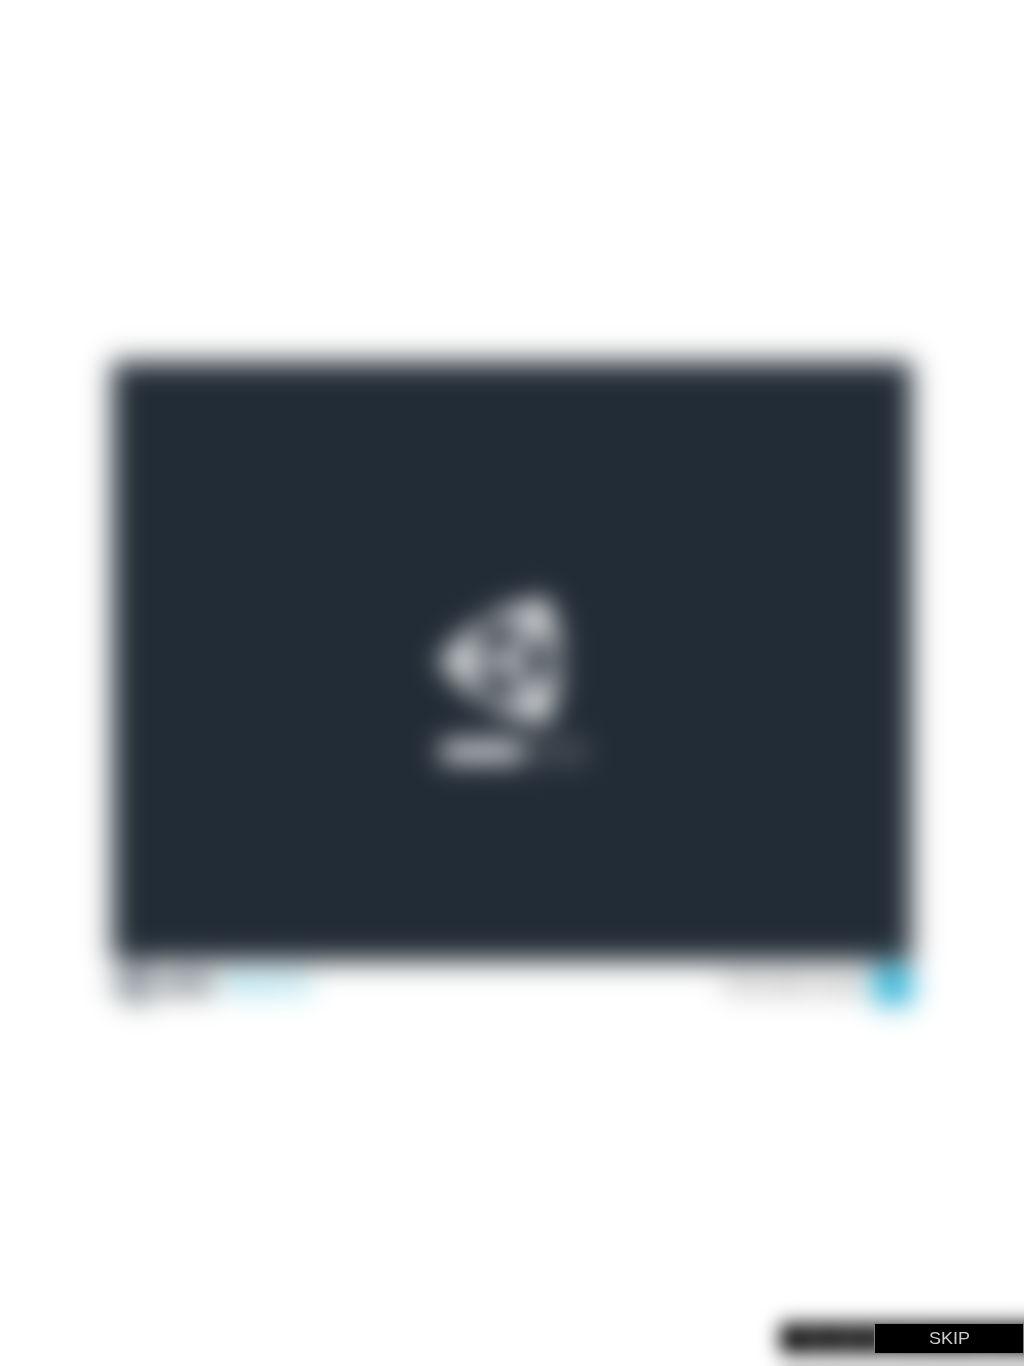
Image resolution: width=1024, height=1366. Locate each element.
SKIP (949, 1338)
